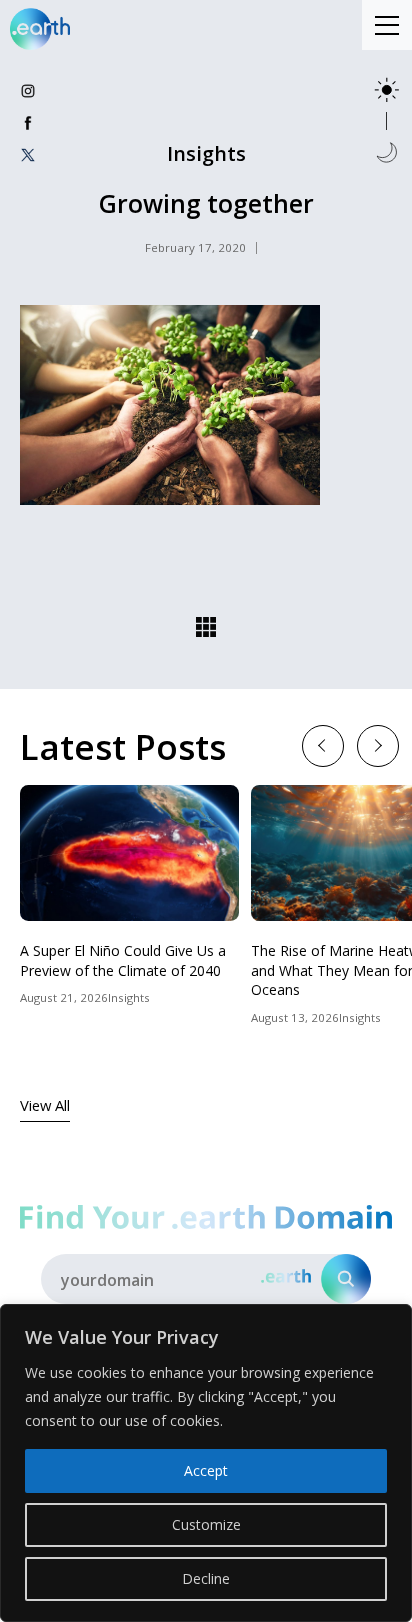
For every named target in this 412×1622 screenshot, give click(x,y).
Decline (206, 1578)
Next (377, 744)
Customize (206, 1524)
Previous (322, 744)
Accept (206, 1470)
